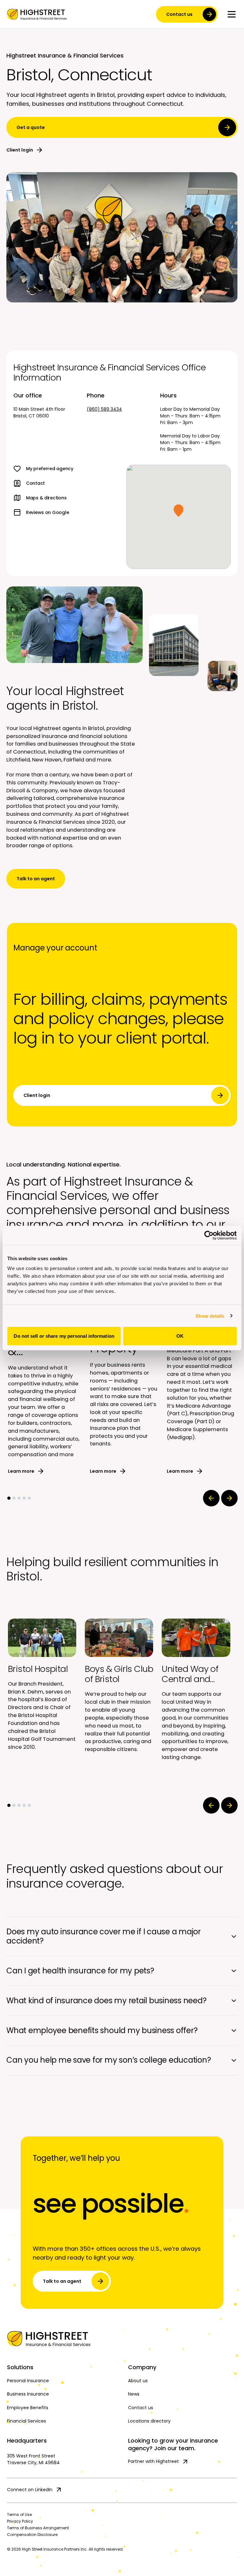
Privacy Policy (20, 2521)
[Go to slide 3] (19, 1498)
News (134, 2394)
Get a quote (31, 127)
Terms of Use (19, 2515)
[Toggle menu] (232, 14)
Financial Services (27, 2421)
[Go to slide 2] (14, 1498)
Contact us (179, 14)
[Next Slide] (229, 1498)
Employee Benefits (28, 2408)
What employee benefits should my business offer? (102, 2030)
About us (138, 2381)
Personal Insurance (28, 2381)
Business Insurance (28, 2394)
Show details (210, 1316)
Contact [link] (35, 483)
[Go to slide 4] (24, 1498)
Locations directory (149, 2421)
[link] (37, 14)
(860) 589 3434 (104, 409)
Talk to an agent (36, 879)
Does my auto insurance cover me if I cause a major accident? (104, 1936)
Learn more (21, 1471)
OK (180, 1336)
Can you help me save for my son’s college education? (109, 2060)
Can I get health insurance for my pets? (80, 1971)
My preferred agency (50, 469)
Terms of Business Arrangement (38, 2528)
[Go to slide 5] (29, 1498)
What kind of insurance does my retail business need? (106, 2001)
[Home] (122, 2339)
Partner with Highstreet (153, 2461)
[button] (179, 510)
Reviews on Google (47, 512)
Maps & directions (46, 498)
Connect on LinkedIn (30, 2490)
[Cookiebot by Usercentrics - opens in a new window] (209, 1235)
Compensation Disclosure (32, 2535)
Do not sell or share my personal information (64, 1336)
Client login (20, 150)
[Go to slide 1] (9, 1498)
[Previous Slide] (211, 1498)
